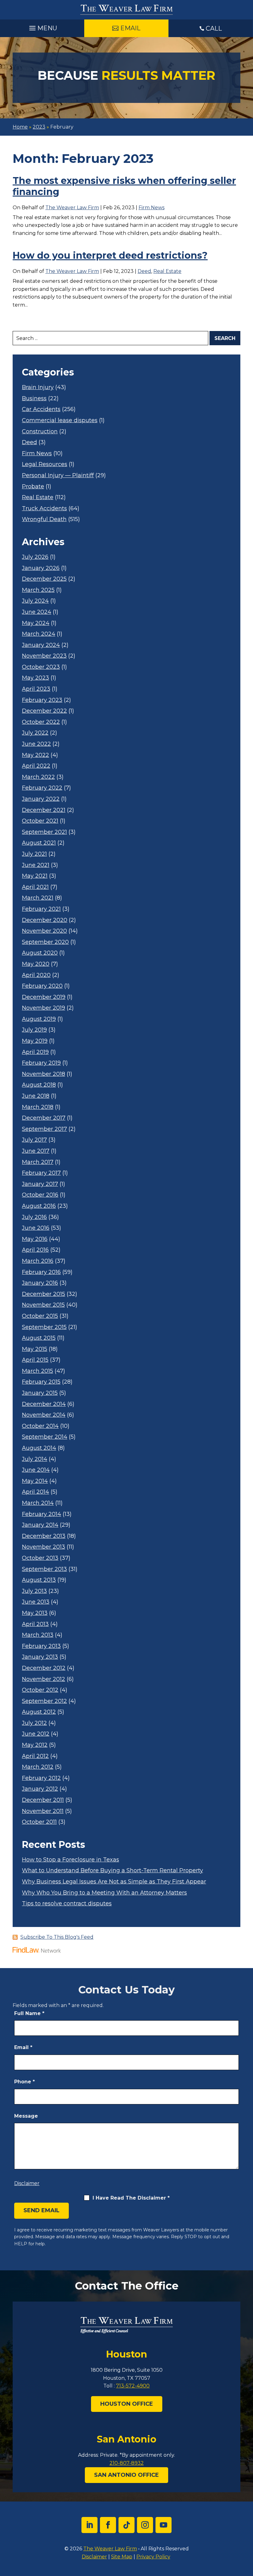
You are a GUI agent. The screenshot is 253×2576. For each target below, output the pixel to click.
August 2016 (39, 1206)
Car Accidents (41, 409)
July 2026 (35, 557)
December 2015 (44, 1294)
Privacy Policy (153, 2557)
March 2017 (38, 1162)
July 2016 (34, 1217)
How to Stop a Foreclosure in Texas (71, 1860)
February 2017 (41, 1173)
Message (26, 2116)
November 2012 (44, 1679)
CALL (214, 28)
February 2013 (41, 1646)
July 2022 (35, 733)
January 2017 (40, 1184)
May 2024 (36, 623)
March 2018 (38, 1107)
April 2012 (35, 1756)
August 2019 (39, 1019)
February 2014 (41, 1514)
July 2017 (34, 1140)
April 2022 (36, 766)
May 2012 (35, 1745)
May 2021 (35, 876)
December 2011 (43, 1800)
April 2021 (35, 887)
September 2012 (44, 1701)
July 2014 (35, 1459)
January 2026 (41, 568)
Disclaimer (27, 2183)
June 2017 (36, 1151)
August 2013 (39, 1580)
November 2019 (44, 1008)
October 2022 (41, 722)
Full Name (29, 2013)
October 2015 (40, 1316)
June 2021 (36, 865)
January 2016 (40, 1283)
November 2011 (43, 1811)
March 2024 (39, 634)
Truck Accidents (44, 509)
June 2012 (36, 1734)
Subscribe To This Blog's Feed (57, 1937)
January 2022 (41, 799)
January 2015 (40, 1393)
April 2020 (36, 975)
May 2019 (35, 1041)
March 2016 (38, 1261)
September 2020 (45, 942)
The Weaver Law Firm (72, 208)
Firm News (151, 208)
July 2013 (34, 1591)
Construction (40, 432)
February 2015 (41, 1382)
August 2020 (40, 953)
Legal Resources (45, 464)
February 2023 (42, 700)
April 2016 (35, 1250)
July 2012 (34, 1723)
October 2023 (41, 667)
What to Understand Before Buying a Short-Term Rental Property (112, 1871)
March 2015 (37, 1371)
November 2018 (44, 1074)
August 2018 (39, 1085)
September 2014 (45, 1437)
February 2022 (42, 788)
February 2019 (41, 1063)
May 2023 (35, 678)
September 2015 (44, 1327)
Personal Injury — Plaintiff (58, 475)
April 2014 (35, 1492)
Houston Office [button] (127, 2404)
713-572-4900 (133, 2386)
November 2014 (44, 1415)
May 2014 (35, 1481)
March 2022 (38, 777)
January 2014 (40, 1525)
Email (23, 2047)
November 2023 (44, 656)
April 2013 (35, 1624)
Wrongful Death (44, 519)
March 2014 (38, 1503)
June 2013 (36, 1602)
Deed (144, 271)
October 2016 (40, 1195)
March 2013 (38, 1635)
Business (34, 399)
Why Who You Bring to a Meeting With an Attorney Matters (104, 1893)
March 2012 (38, 1767)
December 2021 (44, 810)
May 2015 (35, 1349)
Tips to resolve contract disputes (67, 1904)
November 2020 (44, 931)
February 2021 (41, 909)
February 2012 (41, 1778)
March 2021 (38, 898)
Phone (25, 2082)
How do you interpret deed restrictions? (110, 255)
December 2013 (44, 1536)
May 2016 (35, 1239)
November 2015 (43, 1305)
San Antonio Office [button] (126, 2475)
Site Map (122, 2557)
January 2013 (40, 1657)
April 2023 (36, 689)
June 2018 (36, 1096)
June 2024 (37, 612)
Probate (33, 487)
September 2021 (44, 832)
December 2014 (44, 1404)
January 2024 (41, 645)
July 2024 (35, 601)
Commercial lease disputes (60, 420)
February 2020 (42, 986)
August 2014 (39, 1448)
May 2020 (36, 964)
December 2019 (44, 997)
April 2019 (35, 1052)
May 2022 (35, 755)
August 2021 (39, 843)
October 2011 (39, 1822)
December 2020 (45, 920)
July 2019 (34, 1030)
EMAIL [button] (130, 28)
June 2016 (36, 1228)
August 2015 (39, 1338)
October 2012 (40, 1690)
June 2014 (36, 1470)
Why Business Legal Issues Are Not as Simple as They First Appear (114, 1882)
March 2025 (38, 590)
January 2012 (40, 1789)
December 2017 (44, 1118)
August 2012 (39, 1712)
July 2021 (34, 854)
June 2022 (36, 744)
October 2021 (40, 821)
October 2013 (40, 1558)
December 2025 (44, 579)
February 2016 (41, 1272)
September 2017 (44, 1129)
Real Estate (167, 271)
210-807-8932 (127, 2463)
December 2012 (44, 1668)
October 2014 (40, 1426)
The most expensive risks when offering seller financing (124, 186)
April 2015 (35, 1360)
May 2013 (35, 1613)
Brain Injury (38, 387)
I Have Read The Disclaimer (131, 2198)
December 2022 (44, 711)
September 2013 (44, 1569)
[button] (42, 27)
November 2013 (44, 1547)
